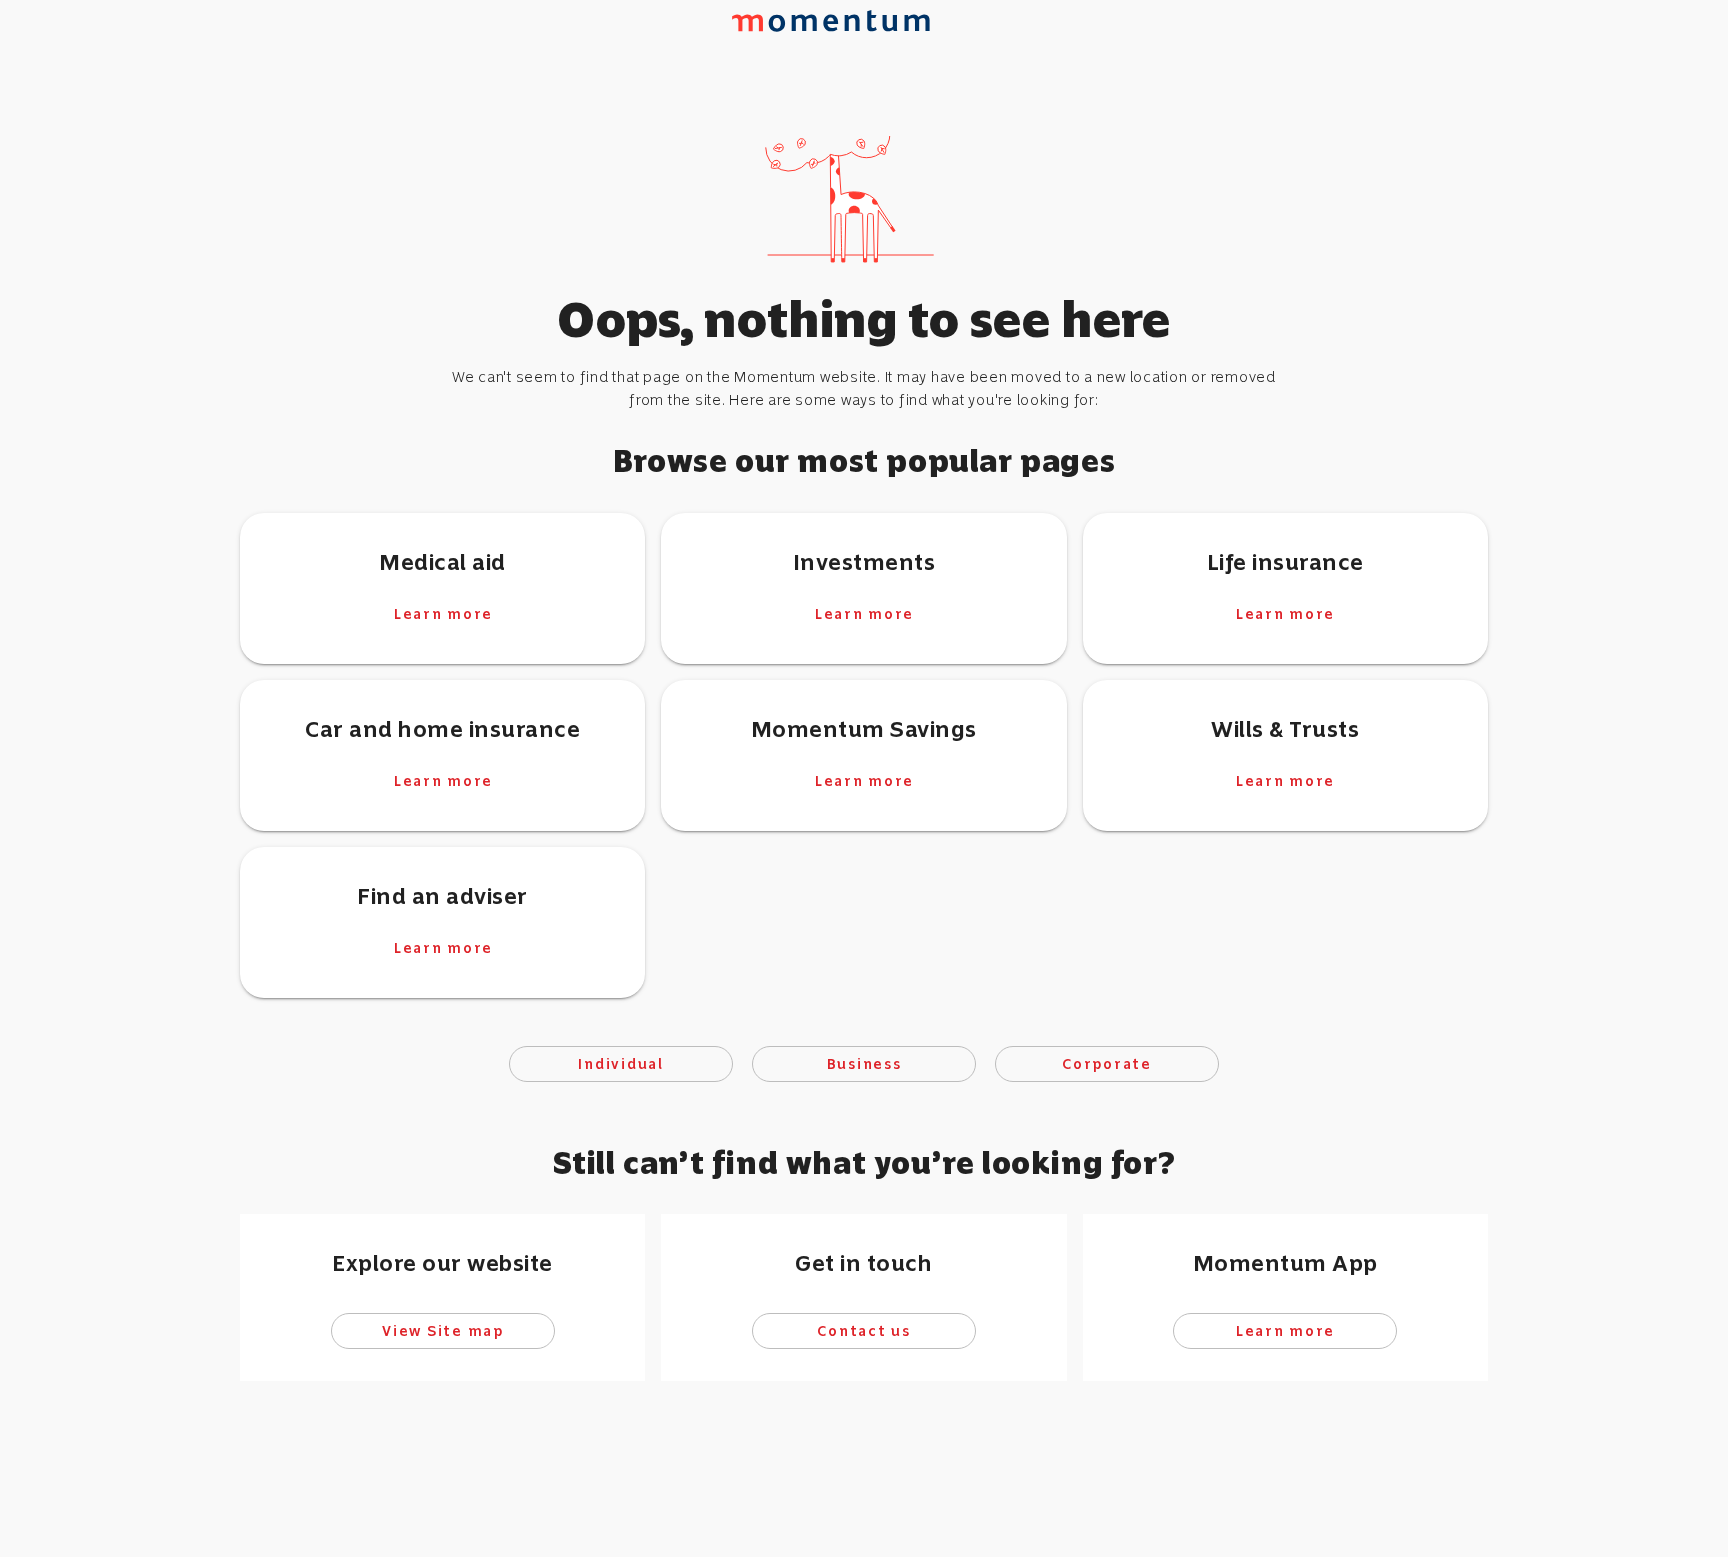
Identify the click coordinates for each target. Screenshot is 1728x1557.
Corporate (1107, 1064)
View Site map (443, 1331)
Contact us (864, 1331)
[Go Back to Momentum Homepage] (840, 59)
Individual (621, 1064)
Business (863, 1064)
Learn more (442, 613)
